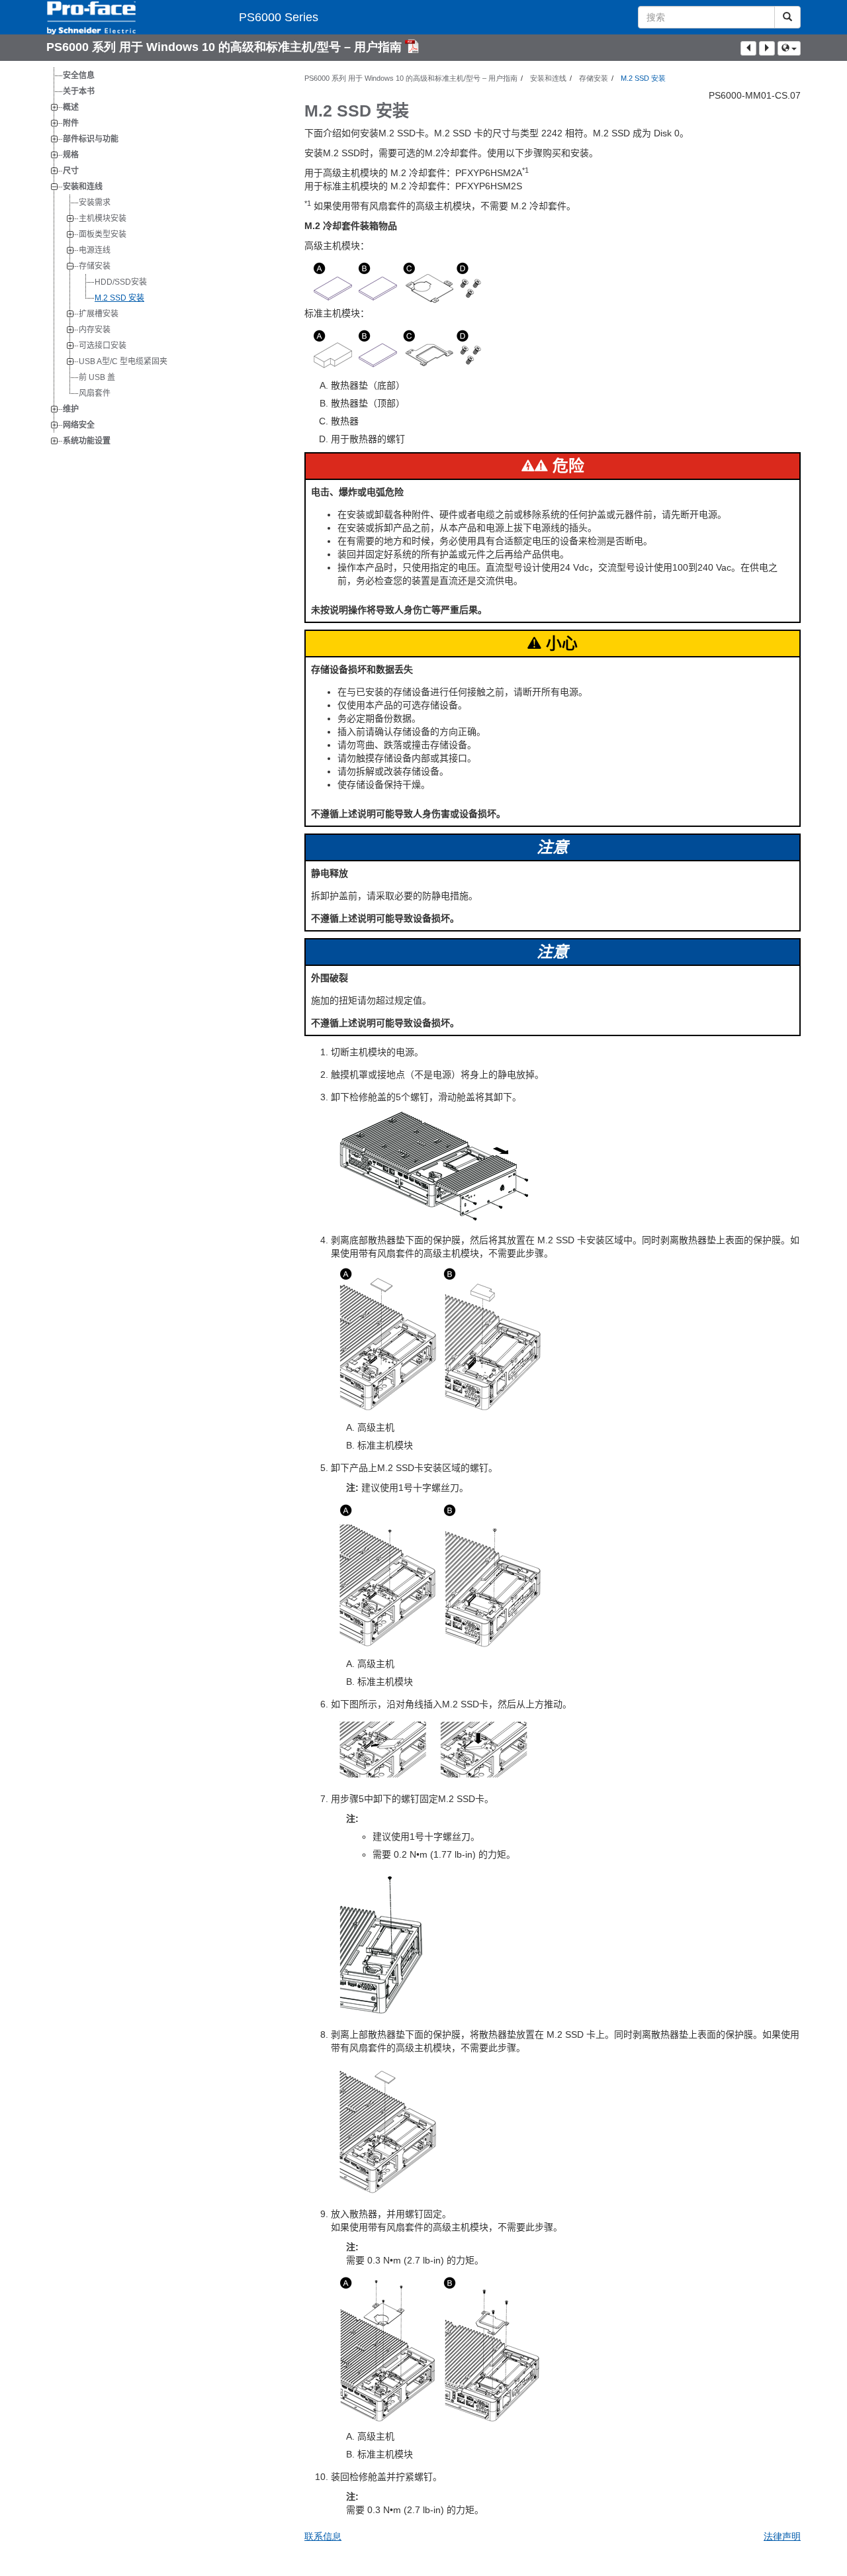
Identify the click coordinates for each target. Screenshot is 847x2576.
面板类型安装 (103, 234)
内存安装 (95, 330)
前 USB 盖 (97, 377)
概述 (71, 107)
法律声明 (782, 2536)
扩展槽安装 (99, 314)
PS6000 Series (279, 17)
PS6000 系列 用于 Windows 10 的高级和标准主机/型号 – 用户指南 (226, 47)
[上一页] (748, 48)
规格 (71, 155)
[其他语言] (789, 48)
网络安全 (79, 425)
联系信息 (323, 2536)
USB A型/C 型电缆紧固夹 (123, 361)
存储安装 (95, 266)
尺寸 (71, 171)
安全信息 (79, 75)
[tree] (165, 258)
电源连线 (95, 250)
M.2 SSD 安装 (119, 298)
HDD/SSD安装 (121, 282)
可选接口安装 (103, 346)
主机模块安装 (103, 218)
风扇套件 (95, 393)
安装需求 (95, 203)
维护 (71, 409)
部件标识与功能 (91, 139)
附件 (71, 123)
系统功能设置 (87, 441)
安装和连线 (83, 187)
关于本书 (79, 91)
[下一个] (767, 48)
